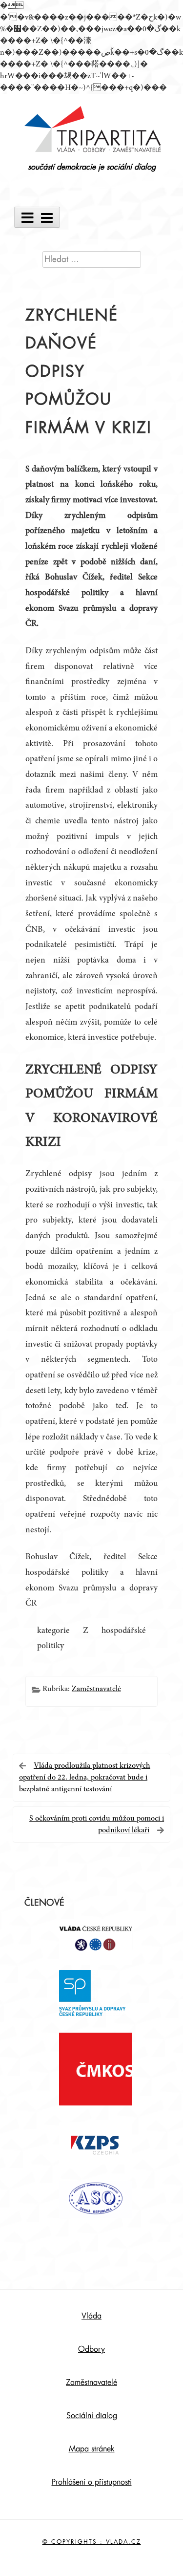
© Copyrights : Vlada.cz (92, 2542)
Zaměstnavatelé (96, 1689)
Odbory (91, 2349)
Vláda (91, 2316)
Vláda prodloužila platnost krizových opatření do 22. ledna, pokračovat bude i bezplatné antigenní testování (85, 1778)
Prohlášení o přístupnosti (92, 2482)
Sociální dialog (92, 2416)
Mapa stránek (92, 2449)
